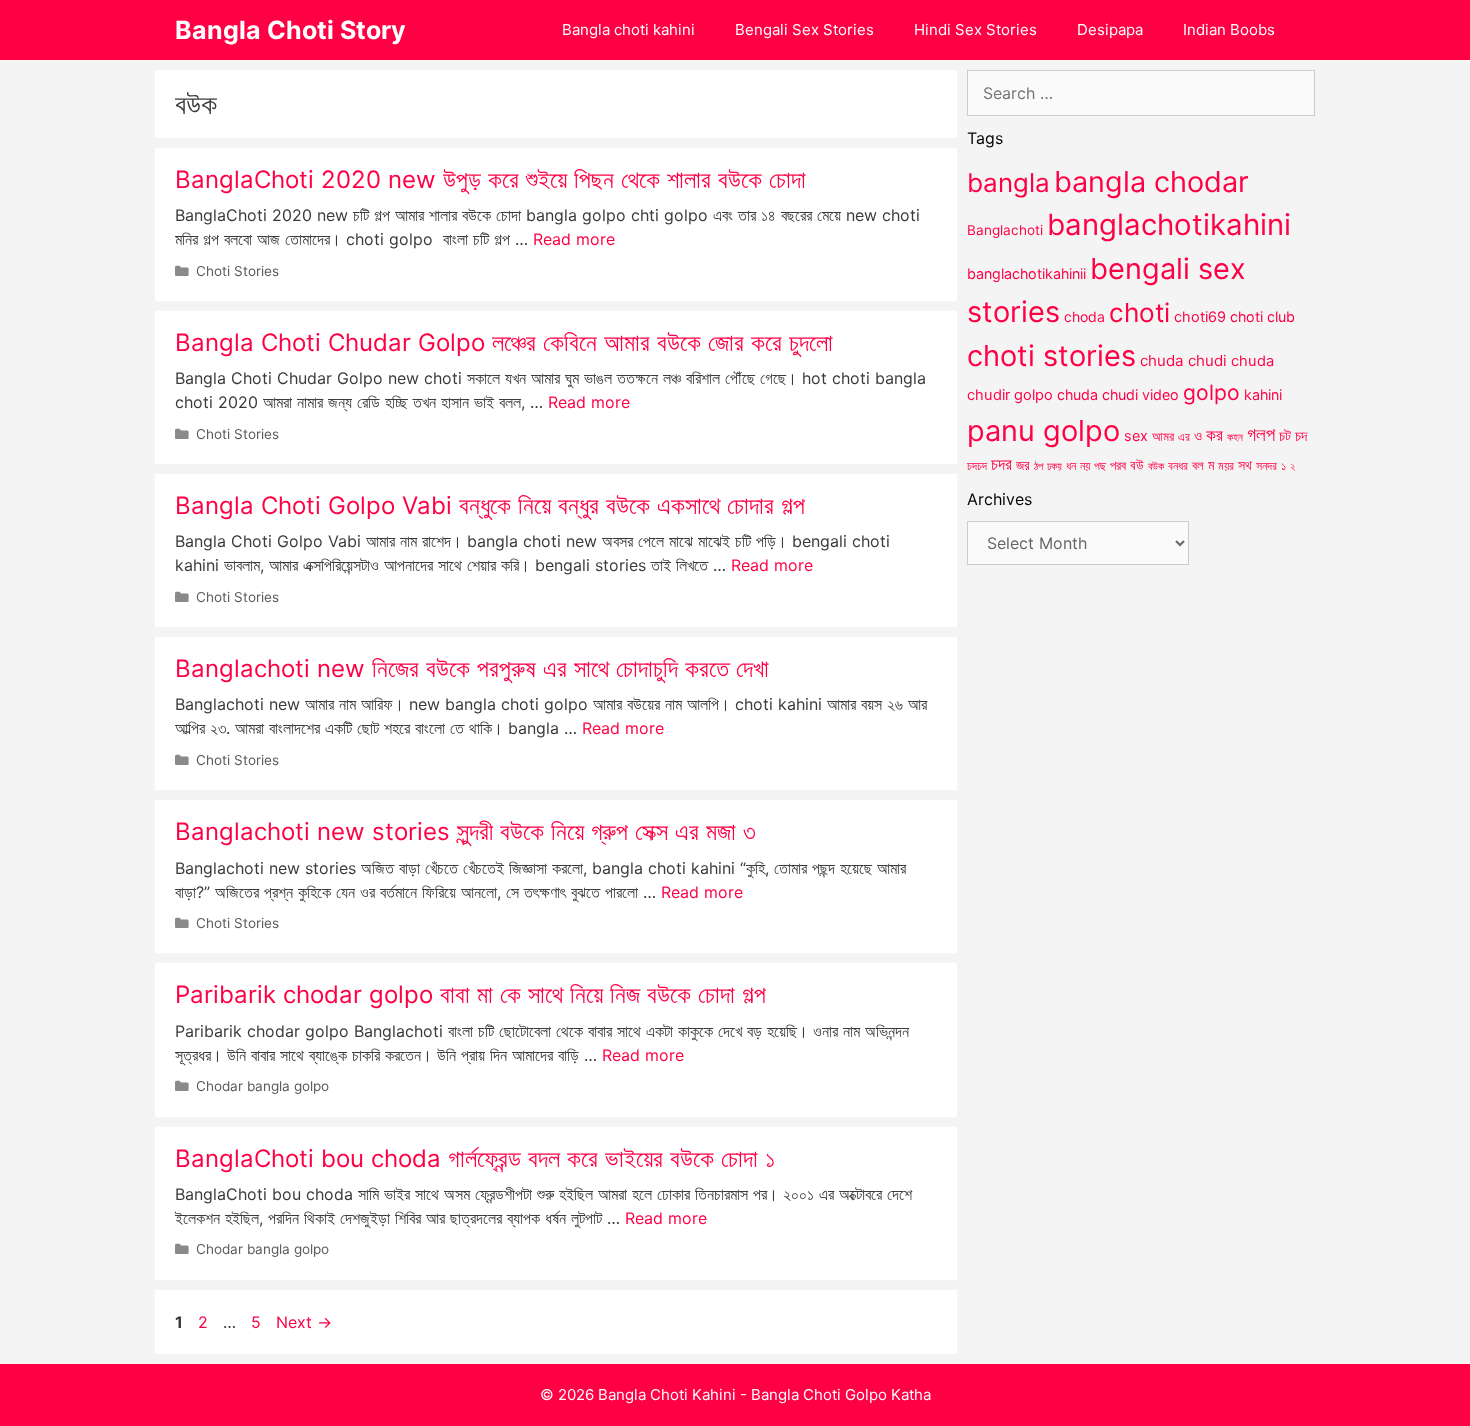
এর (1184, 436)
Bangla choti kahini (628, 29)
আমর (1163, 436)
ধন (1071, 466)
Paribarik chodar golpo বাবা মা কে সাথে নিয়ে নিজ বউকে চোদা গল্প (470, 994)
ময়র (1226, 465)
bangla (1008, 182)
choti (1139, 312)
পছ (1100, 466)
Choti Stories (237, 271)
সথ (1245, 464)
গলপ (1261, 434)
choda (1084, 316)
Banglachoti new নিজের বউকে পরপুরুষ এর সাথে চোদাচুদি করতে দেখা (472, 668)
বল (1198, 465)
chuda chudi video (1118, 394)
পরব (1118, 465)
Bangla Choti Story (290, 30)
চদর (1001, 464)
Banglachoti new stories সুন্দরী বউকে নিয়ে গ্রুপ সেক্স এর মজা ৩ (465, 831)
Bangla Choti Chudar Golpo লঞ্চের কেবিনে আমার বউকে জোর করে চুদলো (504, 342)
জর (1023, 465)
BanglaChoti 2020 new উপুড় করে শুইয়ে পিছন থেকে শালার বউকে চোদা (490, 179)
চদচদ (977, 466)
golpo (1211, 392)
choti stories (1051, 355)
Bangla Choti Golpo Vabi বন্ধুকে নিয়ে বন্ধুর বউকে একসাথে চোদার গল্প (490, 505)
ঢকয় (1054, 466)
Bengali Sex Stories (804, 29)
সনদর (1266, 466)
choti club (1262, 316)
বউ (1137, 465)
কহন (1235, 437)
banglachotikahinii (1026, 273)
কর (1214, 434)
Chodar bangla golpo (262, 1086)
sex (1136, 435)
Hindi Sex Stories (975, 29)
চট (1285, 435)
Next (304, 1322)
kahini (1263, 394)
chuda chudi (1183, 360)
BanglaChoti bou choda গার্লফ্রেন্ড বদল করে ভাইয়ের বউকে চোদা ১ (475, 1158)
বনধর (1178, 466)
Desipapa (1110, 29)
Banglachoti (1005, 230)
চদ (1301, 436)
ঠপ (1038, 466)
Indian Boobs (1229, 29)
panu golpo (1043, 430)
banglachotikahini (1169, 224)
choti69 (1200, 316)
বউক (1156, 466)
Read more (574, 239)
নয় (1085, 466)
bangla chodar (1151, 181)
